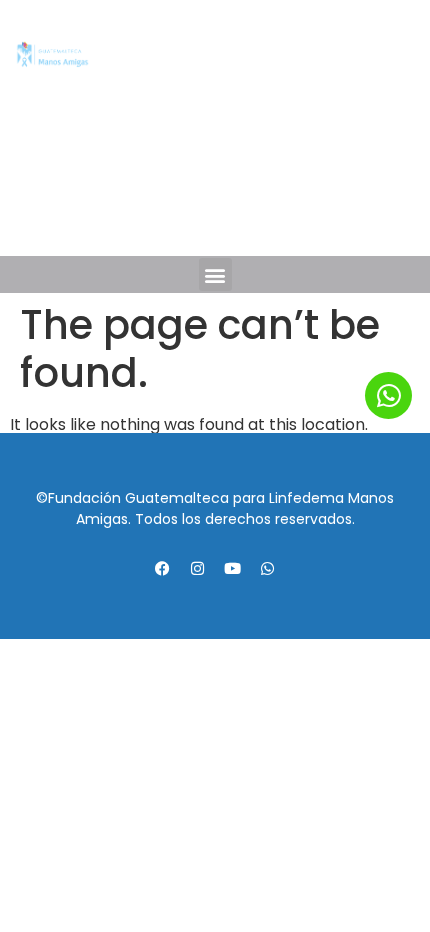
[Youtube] (234, 215)
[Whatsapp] (271, 215)
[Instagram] (197, 215)
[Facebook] (160, 215)
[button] (215, 274)
